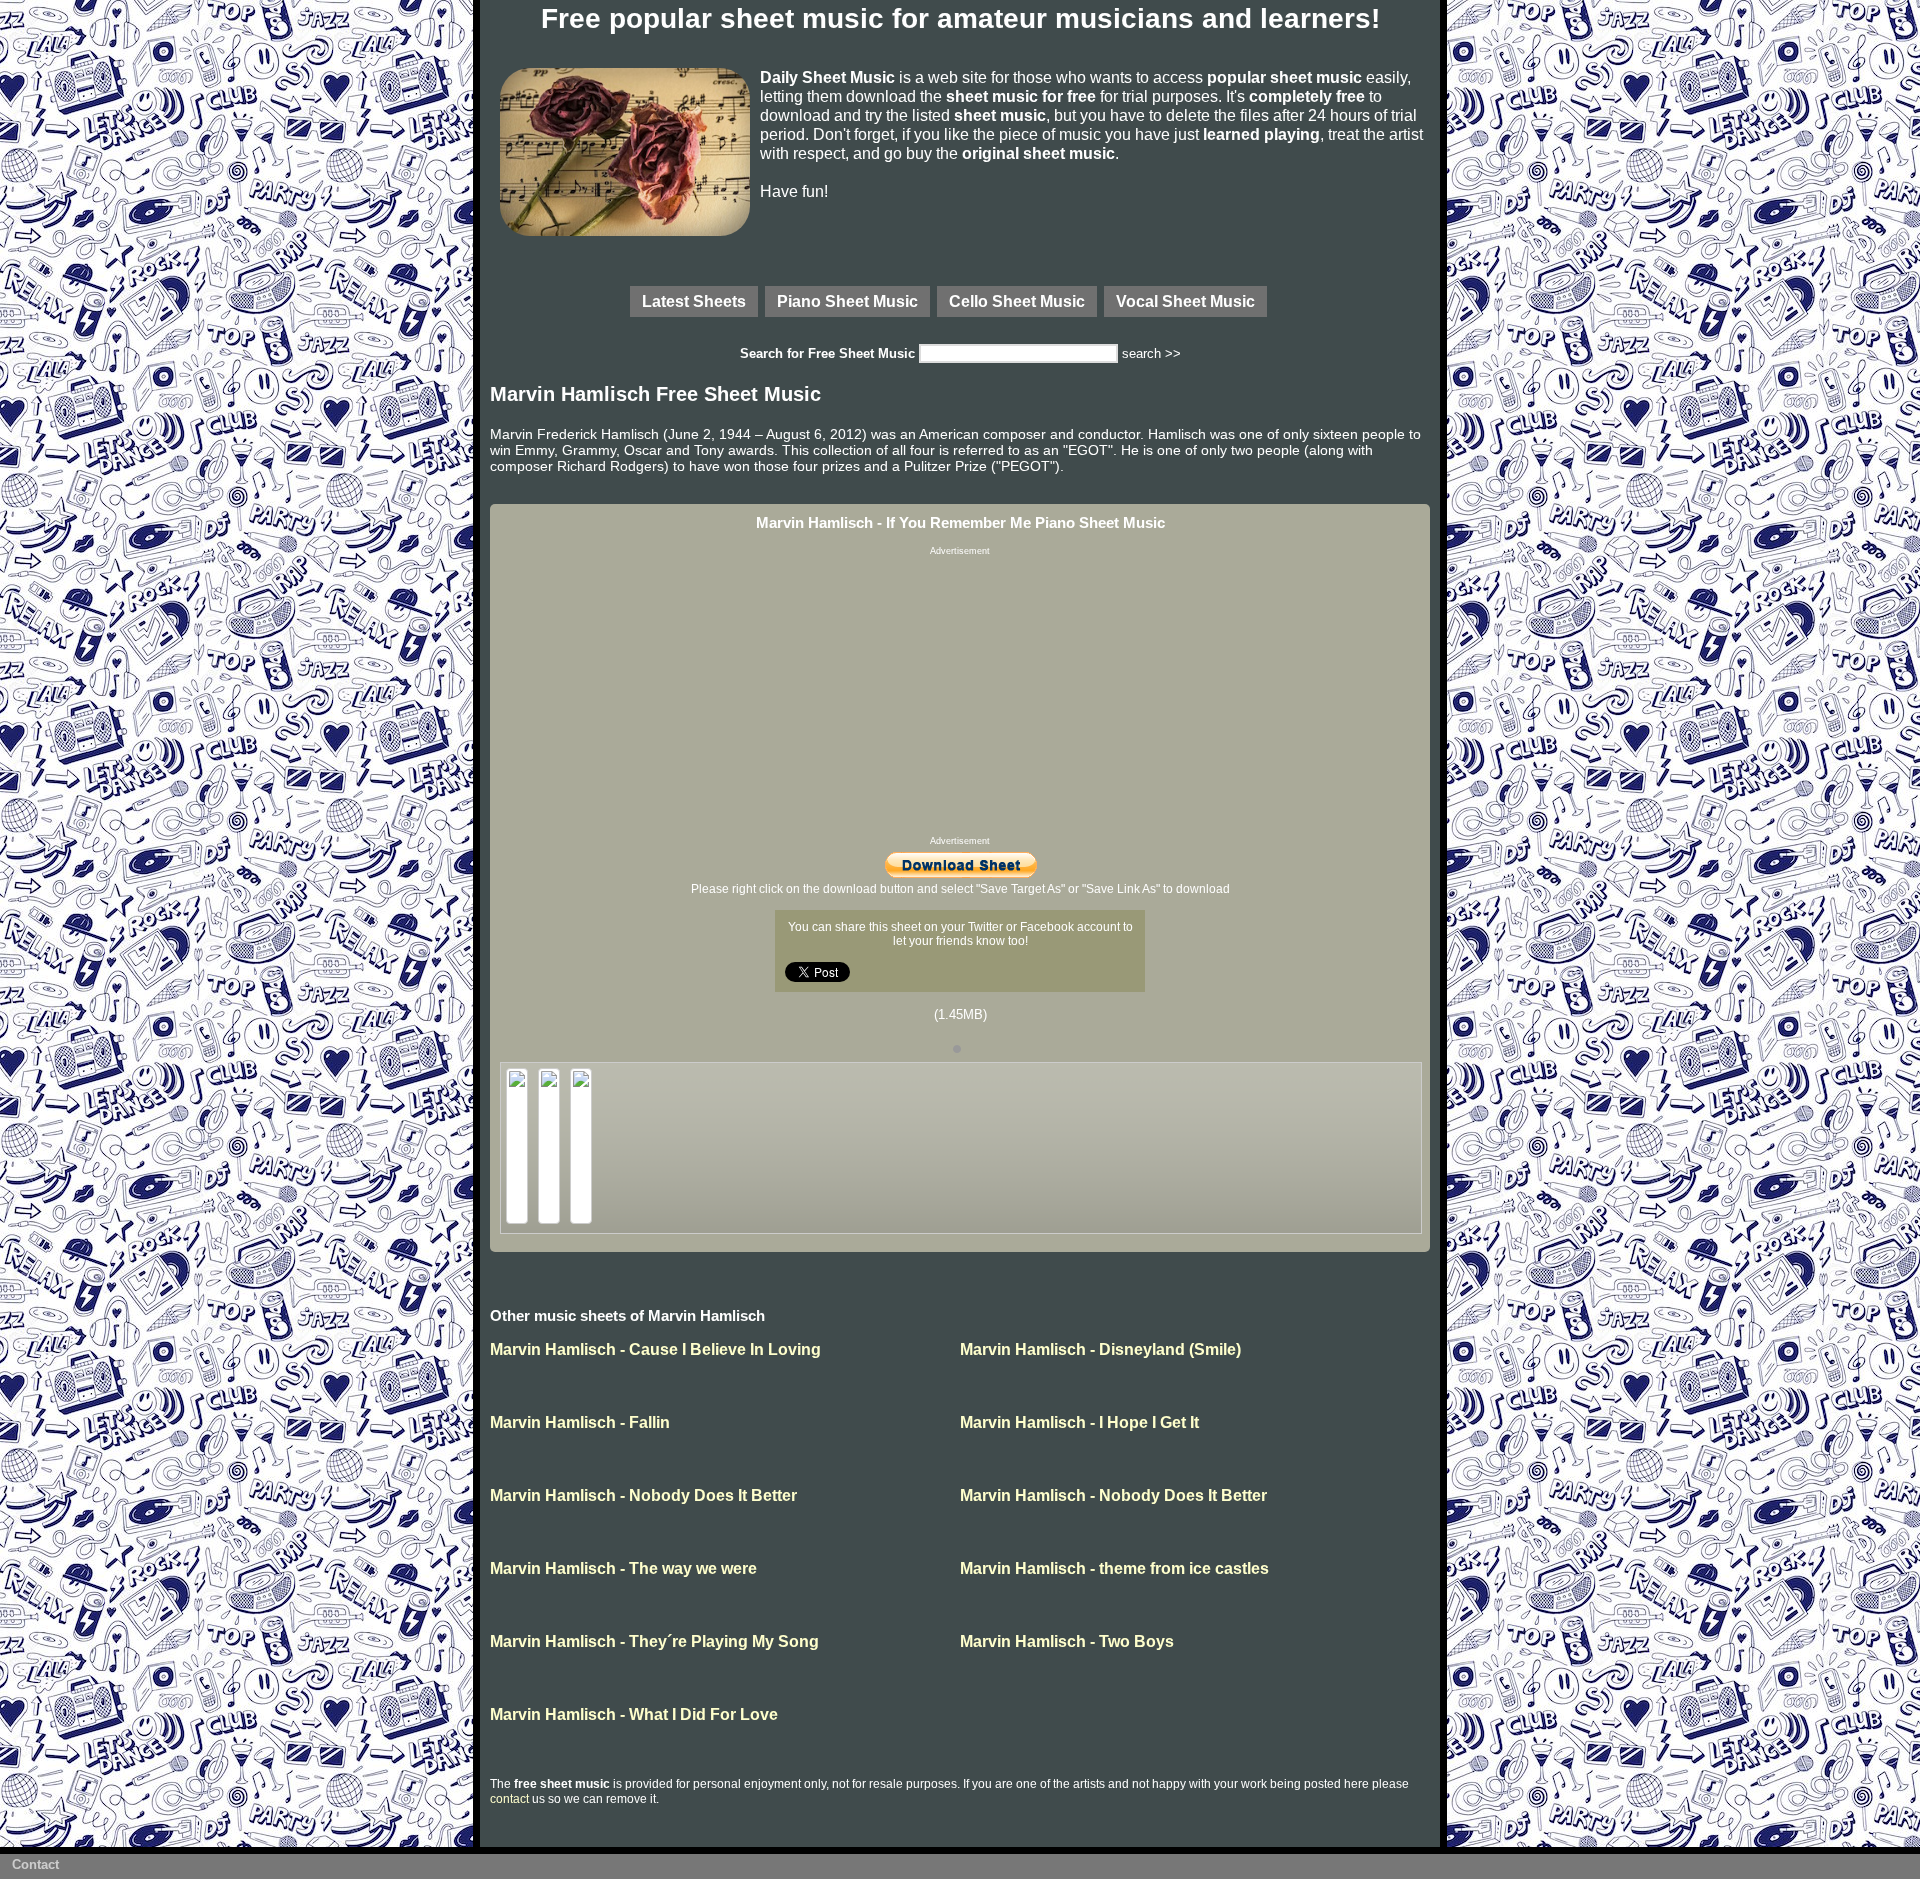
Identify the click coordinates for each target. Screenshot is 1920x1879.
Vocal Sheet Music (1185, 301)
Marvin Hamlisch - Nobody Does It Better (643, 1495)
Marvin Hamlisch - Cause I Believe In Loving (655, 1349)
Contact (35, 1864)
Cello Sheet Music (1017, 301)
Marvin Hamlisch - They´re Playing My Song (654, 1641)
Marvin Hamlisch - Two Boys (1067, 1641)
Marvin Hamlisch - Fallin (580, 1422)
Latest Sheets (694, 301)
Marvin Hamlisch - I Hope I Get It (1079, 1422)
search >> (1151, 353)
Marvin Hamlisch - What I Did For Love (634, 1714)
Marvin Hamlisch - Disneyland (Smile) (1100, 1349)
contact (509, 1799)
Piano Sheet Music (847, 301)
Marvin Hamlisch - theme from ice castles (1114, 1568)
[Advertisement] (960, 696)
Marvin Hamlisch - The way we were (623, 1568)
